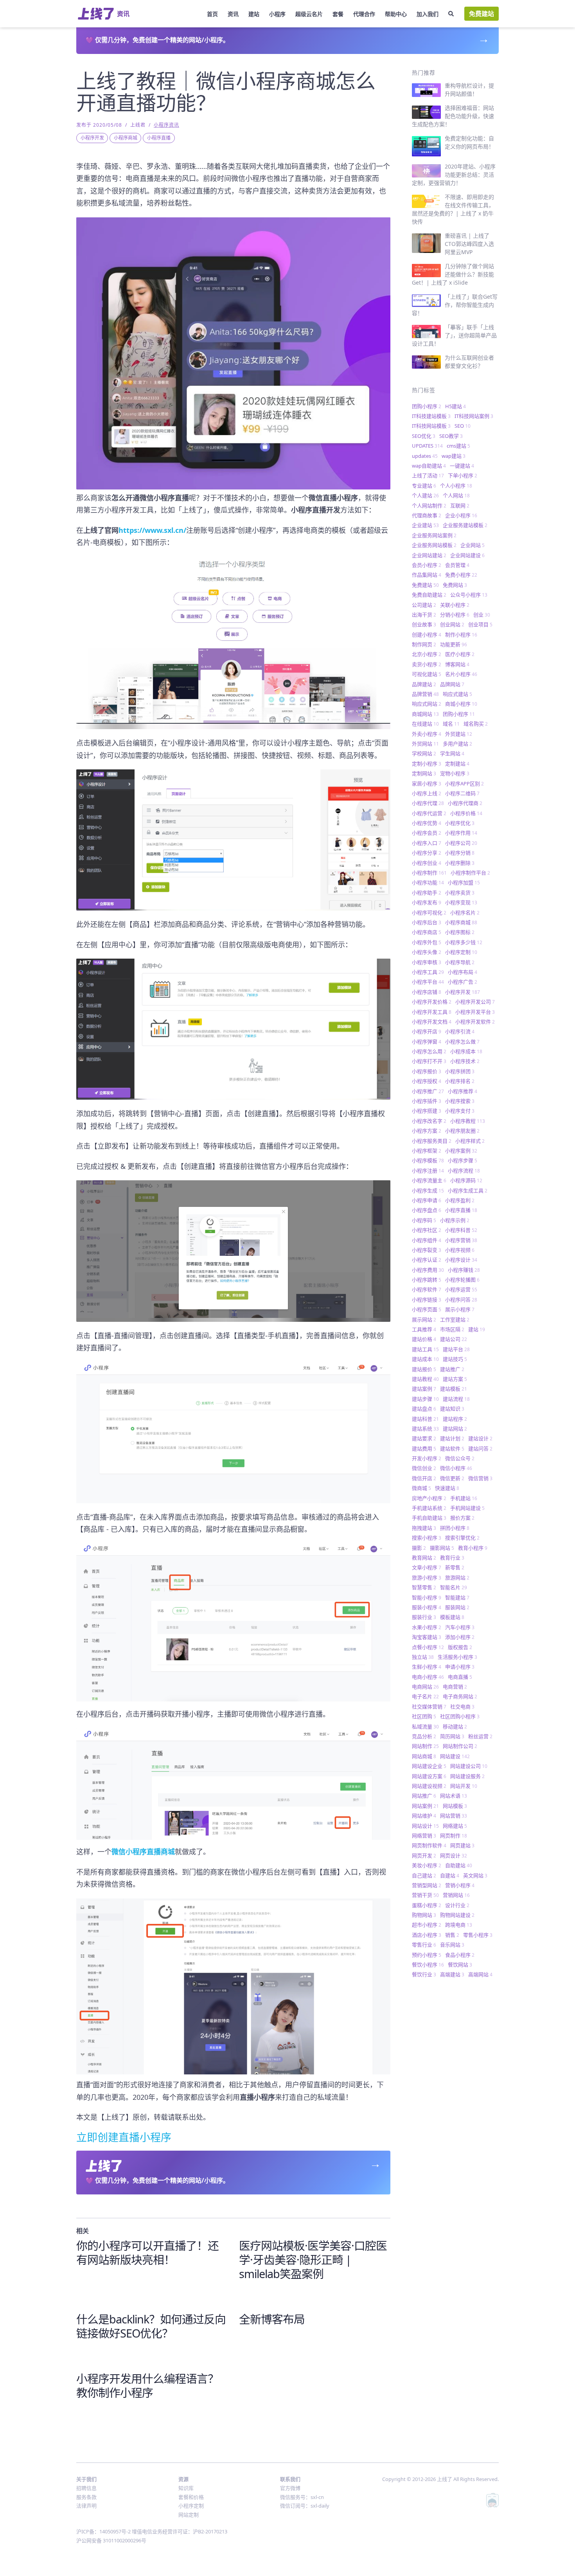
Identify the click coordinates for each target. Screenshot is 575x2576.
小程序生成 (428, 1190)
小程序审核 (427, 962)
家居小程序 (427, 783)
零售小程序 (478, 1935)
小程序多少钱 (464, 942)
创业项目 (480, 624)
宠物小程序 (455, 773)
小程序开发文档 (432, 1022)
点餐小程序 (428, 1647)
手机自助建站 (429, 1518)
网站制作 (425, 1746)
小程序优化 (460, 823)
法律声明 (86, 2506)
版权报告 (460, 1647)
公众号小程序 (469, 595)
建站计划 (452, 1438)
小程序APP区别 (464, 783)
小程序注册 (428, 1171)
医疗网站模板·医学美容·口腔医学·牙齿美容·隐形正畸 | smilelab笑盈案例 (313, 2260)
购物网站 (424, 1915)
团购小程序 (427, 406)
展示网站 (424, 1319)
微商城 (421, 1488)
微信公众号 (460, 1458)
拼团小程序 (455, 1528)
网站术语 (454, 1796)
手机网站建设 (467, 1508)
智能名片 (454, 1587)
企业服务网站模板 (434, 545)
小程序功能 (428, 882)
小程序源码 (466, 1180)
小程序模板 (428, 1160)
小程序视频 (460, 1250)
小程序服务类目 (432, 1141)
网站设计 (425, 1826)
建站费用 (424, 1448)
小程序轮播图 (462, 1280)
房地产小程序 (429, 1498)
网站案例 (425, 1806)
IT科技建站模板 (431, 416)
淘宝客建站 (427, 1637)
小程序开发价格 (432, 1002)
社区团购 (424, 1716)
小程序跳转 (427, 1280)
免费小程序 (461, 575)
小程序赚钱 (464, 1270)
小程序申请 (427, 1200)
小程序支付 (460, 1111)
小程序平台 (428, 982)
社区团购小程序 (460, 1716)
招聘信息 (86, 2488)
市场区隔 (452, 1329)
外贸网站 (425, 744)
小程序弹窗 (427, 1042)
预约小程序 (427, 1955)
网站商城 (424, 1756)
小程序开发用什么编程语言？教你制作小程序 (147, 2385)
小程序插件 (427, 1101)
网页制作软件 (429, 1845)
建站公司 (454, 1339)
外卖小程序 (427, 734)
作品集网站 (427, 575)
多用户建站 (457, 744)
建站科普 (425, 1419)
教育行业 (452, 1558)
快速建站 (447, 1488)
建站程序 (455, 1419)
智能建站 (457, 1597)
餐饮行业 (424, 1974)
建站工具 (425, 1349)
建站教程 (425, 1379)
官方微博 (290, 2488)
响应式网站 (427, 704)
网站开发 (464, 1786)
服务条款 (86, 2497)
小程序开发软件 (475, 1022)
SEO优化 (424, 436)
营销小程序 (460, 1885)
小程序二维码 (462, 793)
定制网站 (424, 773)
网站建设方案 (429, 1776)
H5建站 (456, 406)
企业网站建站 (429, 555)
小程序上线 (427, 793)
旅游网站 (457, 1578)
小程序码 (424, 1220)
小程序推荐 (463, 1091)
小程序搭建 (427, 1111)
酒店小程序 (427, 1935)
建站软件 (452, 1448)
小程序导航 (460, 962)
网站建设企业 (429, 1766)
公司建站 (424, 605)
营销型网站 (427, 1885)
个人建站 (425, 495)
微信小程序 (456, 1468)
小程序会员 (427, 833)
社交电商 (462, 1707)
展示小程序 (460, 1309)
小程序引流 (460, 1031)
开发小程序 (427, 1458)
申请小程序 (460, 1667)
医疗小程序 (460, 654)
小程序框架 (427, 1151)
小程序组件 (427, 1240)
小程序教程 (468, 1121)
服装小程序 (427, 1607)
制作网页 (424, 644)
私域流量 (425, 1726)
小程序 (277, 14)
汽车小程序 (460, 1627)
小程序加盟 (464, 882)
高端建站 (452, 1974)
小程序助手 (427, 893)
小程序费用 (428, 1270)
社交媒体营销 (429, 1707)
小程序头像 (427, 952)
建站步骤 (425, 1399)
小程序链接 (427, 1300)
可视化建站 (427, 674)
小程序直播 (159, 138)
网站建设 (455, 1756)
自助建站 (459, 1865)
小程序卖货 (460, 893)
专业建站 (424, 486)
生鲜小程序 (427, 1667)
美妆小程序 (427, 1865)
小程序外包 (427, 942)
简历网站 (452, 1736)
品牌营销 (425, 694)
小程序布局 (463, 972)
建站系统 (425, 1429)
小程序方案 (427, 1131)
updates (425, 456)
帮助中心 (396, 14)
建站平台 (456, 1349)
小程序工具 (428, 972)
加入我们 (428, 14)
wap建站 (454, 456)
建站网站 (455, 1429)
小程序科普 (461, 1230)
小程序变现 (461, 902)
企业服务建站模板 (465, 525)
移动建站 (455, 1726)
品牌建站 (424, 684)
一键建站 (462, 466)
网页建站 (462, 1845)
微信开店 (424, 1478)
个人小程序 (456, 486)
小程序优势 (427, 823)
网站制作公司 (460, 1746)
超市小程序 (427, 1925)
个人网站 (456, 495)
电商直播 (460, 1677)
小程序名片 (465, 912)
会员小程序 (427, 565)
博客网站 (457, 664)
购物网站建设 (457, 1915)
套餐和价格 (191, 2497)
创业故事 (424, 624)
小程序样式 (470, 1141)
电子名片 (425, 1696)
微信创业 (424, 1468)
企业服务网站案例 (434, 535)
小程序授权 (427, 1081)
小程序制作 (429, 873)
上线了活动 (428, 475)
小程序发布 (427, 902)
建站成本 (425, 1359)
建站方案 (455, 1379)
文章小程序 (427, 1567)
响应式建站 (457, 694)
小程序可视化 (429, 912)
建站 (254, 14)
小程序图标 (460, 932)
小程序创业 (427, 863)
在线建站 (425, 724)
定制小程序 (427, 764)
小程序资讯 (166, 125)
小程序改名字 (429, 1121)
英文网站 (475, 1875)
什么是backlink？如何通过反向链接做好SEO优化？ (151, 2326)
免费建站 (482, 14)
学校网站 (424, 753)
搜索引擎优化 (462, 1538)
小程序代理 (428, 803)
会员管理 (457, 565)
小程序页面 (427, 1309)
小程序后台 (427, 922)
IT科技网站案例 (474, 416)
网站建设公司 (469, 1766)
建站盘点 (424, 1409)
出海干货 (424, 615)
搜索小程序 (427, 1538)
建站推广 (452, 1369)
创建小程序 (427, 635)
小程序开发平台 (475, 1012)
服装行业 (424, 1617)
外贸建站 (459, 734)
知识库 (186, 2488)
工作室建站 (455, 1319)
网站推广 (424, 1796)
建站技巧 (455, 1359)
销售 (452, 1935)
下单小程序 (463, 475)
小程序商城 (126, 138)
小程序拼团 (460, 1071)
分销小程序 (455, 615)
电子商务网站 (460, 1696)
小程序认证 (427, 1260)
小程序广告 (463, 982)
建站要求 (424, 1438)
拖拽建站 (424, 1528)
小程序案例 (461, 1151)
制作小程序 (461, 635)
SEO (463, 426)
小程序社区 (427, 1230)
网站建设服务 (467, 1776)
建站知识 (452, 1409)
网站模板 (455, 1806)
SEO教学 (451, 436)
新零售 (455, 1567)
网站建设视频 (429, 1786)
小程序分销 (460, 853)
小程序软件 (427, 1289)
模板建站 (452, 1617)
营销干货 (425, 1895)
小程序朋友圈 (462, 1131)
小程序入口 (427, 843)
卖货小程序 (427, 664)
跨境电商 (459, 1925)
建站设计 (480, 1438)
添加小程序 (460, 1637)
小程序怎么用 (429, 1051)
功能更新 (454, 644)
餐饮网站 (460, 1965)
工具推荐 (424, 1329)
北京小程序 (427, 654)
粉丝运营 (480, 1736)
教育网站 (424, 1558)
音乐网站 (452, 1945)
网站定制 (189, 2515)
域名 (451, 724)
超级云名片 (309, 14)
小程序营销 (461, 1240)
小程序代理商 (465, 803)
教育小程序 (473, 1548)
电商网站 (425, 1687)
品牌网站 (452, 684)
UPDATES (427, 446)
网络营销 (424, 1836)
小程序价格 (466, 813)
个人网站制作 (429, 506)
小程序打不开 (429, 1061)
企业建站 (425, 525)
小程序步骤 (463, 1160)
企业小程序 (461, 515)
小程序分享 (427, 853)
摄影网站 (442, 1548)
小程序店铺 (427, 992)
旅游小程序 (427, 1578)
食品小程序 (460, 1955)
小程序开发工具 (432, 1012)
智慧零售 (424, 1587)
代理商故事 (427, 515)
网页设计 (454, 1855)
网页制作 (454, 1836)
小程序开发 (92, 138)
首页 (212, 14)
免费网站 (455, 585)
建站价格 (424, 1339)
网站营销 (454, 1816)
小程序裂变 (427, 1250)
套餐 (338, 14)
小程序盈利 (460, 1200)
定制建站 (457, 764)
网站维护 (424, 1816)
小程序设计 (461, 1260)
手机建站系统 (429, 1508)
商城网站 (425, 714)
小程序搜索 (460, 1101)
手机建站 (464, 1498)
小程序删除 (460, 863)
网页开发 (424, 1855)
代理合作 (364, 14)
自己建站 (424, 1875)
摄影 (419, 1548)
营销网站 (456, 1895)
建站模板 (454, 1389)
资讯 (233, 14)
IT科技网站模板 (431, 426)
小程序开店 (427, 1031)
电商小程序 (428, 1677)
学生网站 (452, 753)
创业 (482, 615)
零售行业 (424, 1945)
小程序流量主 (429, 1180)
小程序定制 (461, 952)
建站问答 (480, 1448)
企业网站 (473, 545)
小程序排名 (460, 1081)
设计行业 (457, 1905)
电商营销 (455, 1687)
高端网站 (480, 1974)
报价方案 (462, 1518)
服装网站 (457, 1607)
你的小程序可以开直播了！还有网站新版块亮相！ (147, 2252)
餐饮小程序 (428, 1965)
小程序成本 (466, 1051)
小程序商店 (427, 932)
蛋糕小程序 (427, 1905)
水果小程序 (427, 1627)
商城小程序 (461, 704)
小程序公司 (461, 843)
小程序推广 (428, 1091)
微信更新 (452, 1478)
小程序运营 (461, 1289)
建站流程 (456, 1399)
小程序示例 (455, 1220)
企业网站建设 (467, 555)
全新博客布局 (272, 2319)
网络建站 (455, 1826)
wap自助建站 (429, 466)
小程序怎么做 (462, 1042)
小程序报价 (427, 1071)
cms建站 (458, 446)
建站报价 (424, 1369)
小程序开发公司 (475, 1002)
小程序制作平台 (470, 873)
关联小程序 (455, 605)
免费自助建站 (429, 595)
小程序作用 (461, 833)
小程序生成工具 (468, 1190)
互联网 (460, 506)
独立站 (423, 1657)
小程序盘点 (427, 1210)
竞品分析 (424, 1736)
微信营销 (480, 1478)
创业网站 (452, 624)
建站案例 (424, 1389)
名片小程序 (461, 674)
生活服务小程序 (457, 1657)
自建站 (450, 1875)
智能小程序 (427, 1597)
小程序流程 (464, 1171)
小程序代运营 (429, 813)
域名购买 (476, 724)
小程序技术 (465, 1061)
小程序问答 (461, 1300)
